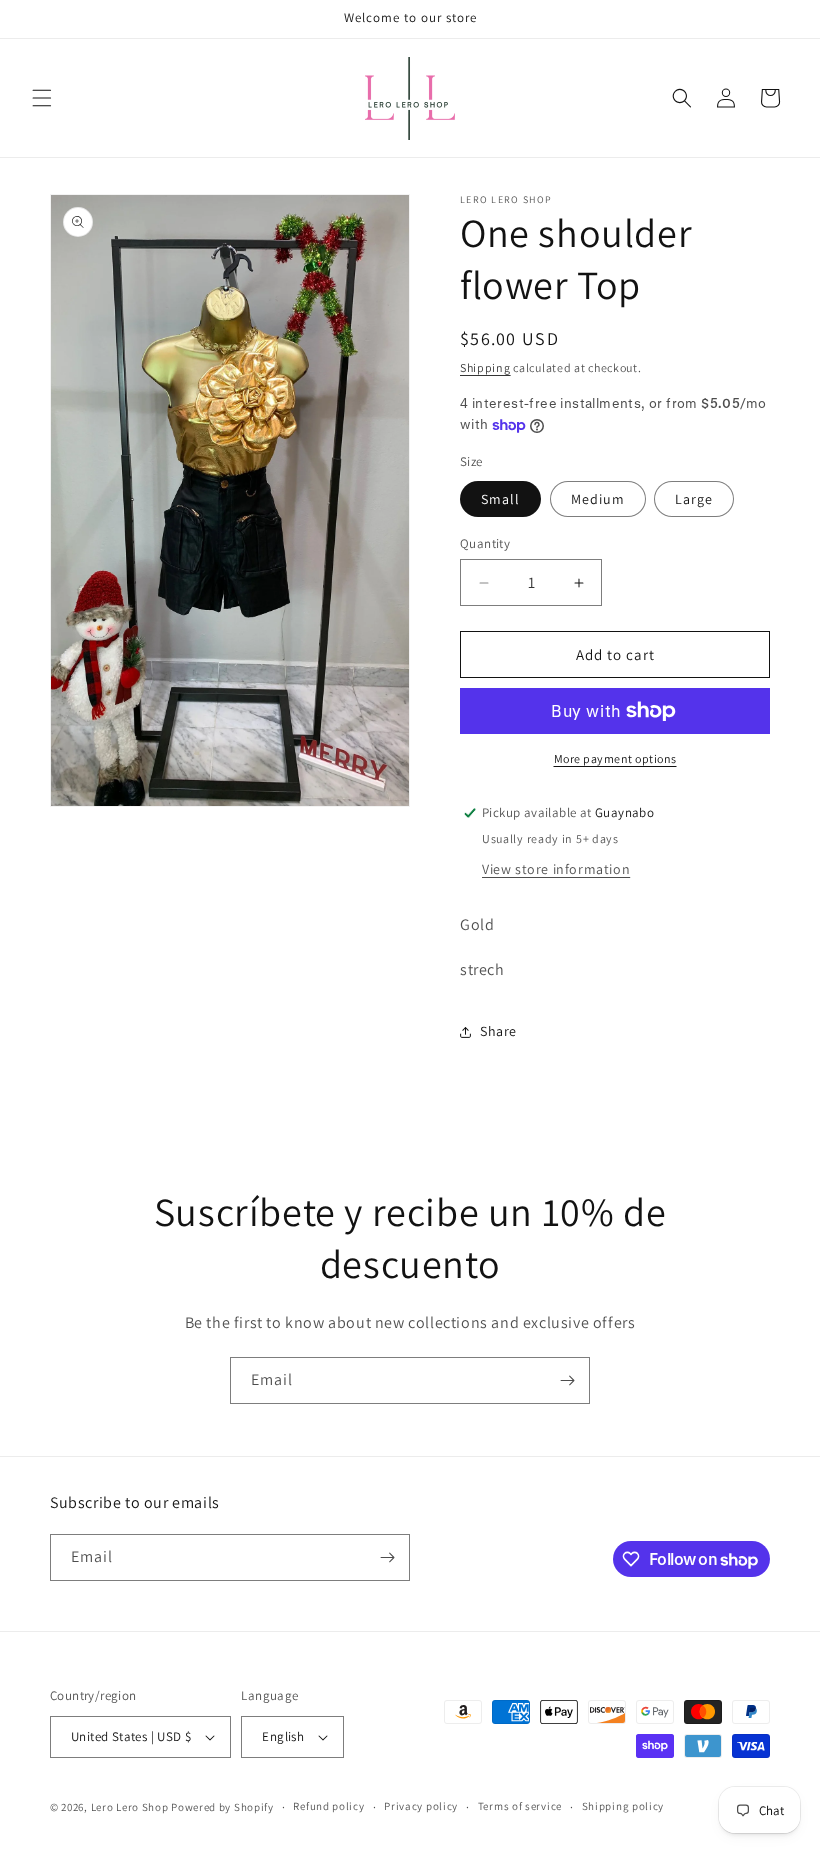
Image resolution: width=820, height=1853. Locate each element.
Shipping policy (623, 1806)
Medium (598, 499)
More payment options (615, 758)
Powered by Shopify (222, 1807)
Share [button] (498, 1031)
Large (694, 499)
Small (500, 499)
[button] (42, 98)
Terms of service (520, 1806)
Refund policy (328, 1806)
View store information (556, 869)
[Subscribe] (567, 1380)
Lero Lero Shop (130, 1807)
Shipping (485, 367)
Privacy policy (421, 1806)
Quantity (485, 543)
